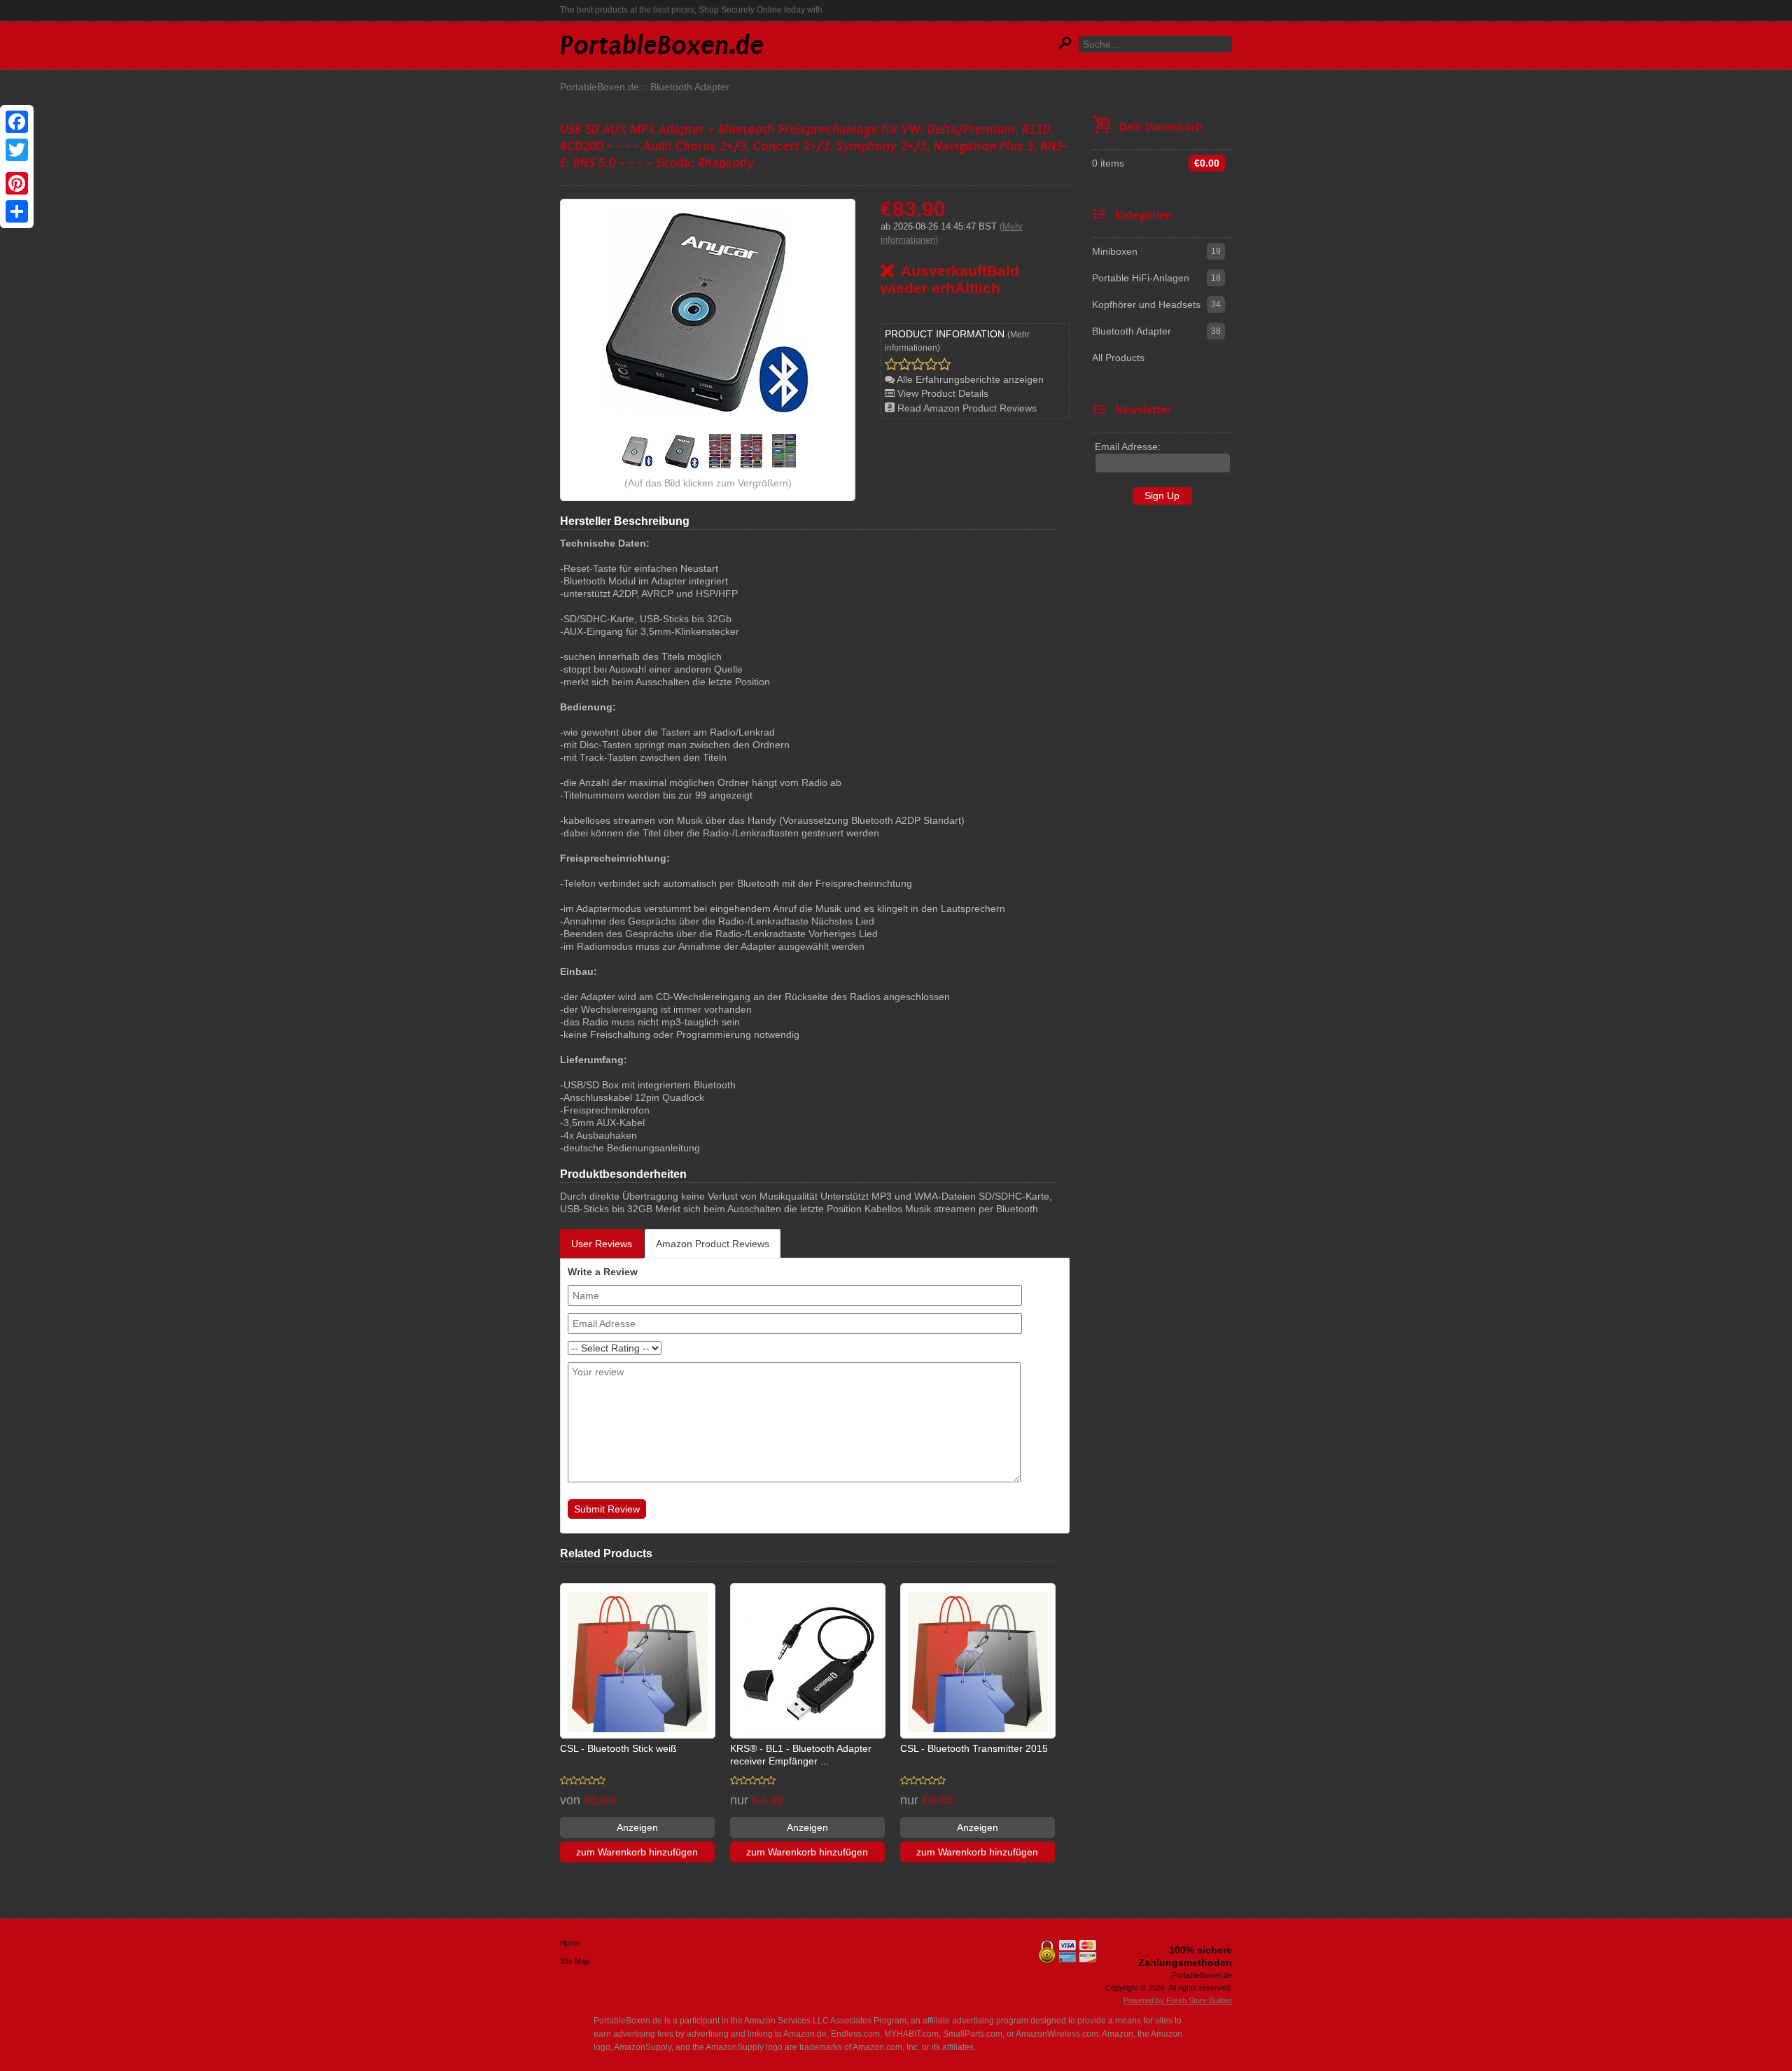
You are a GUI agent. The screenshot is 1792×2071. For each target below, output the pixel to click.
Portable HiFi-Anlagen (1141, 278)
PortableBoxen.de (600, 87)
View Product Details (941, 393)
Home (570, 1943)
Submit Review (607, 1509)
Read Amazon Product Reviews (966, 408)
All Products (1118, 358)
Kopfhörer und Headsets (1146, 304)
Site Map (575, 1961)
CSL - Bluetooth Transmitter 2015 (974, 1748)
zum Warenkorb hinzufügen (637, 1852)
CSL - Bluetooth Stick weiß (618, 1748)
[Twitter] (17, 150)
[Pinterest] (17, 183)
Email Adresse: (1128, 447)
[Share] (17, 211)
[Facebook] (17, 122)
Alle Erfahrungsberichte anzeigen (969, 379)
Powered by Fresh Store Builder (1178, 2000)
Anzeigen (637, 1827)
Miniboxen (1115, 251)
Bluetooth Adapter (690, 87)
